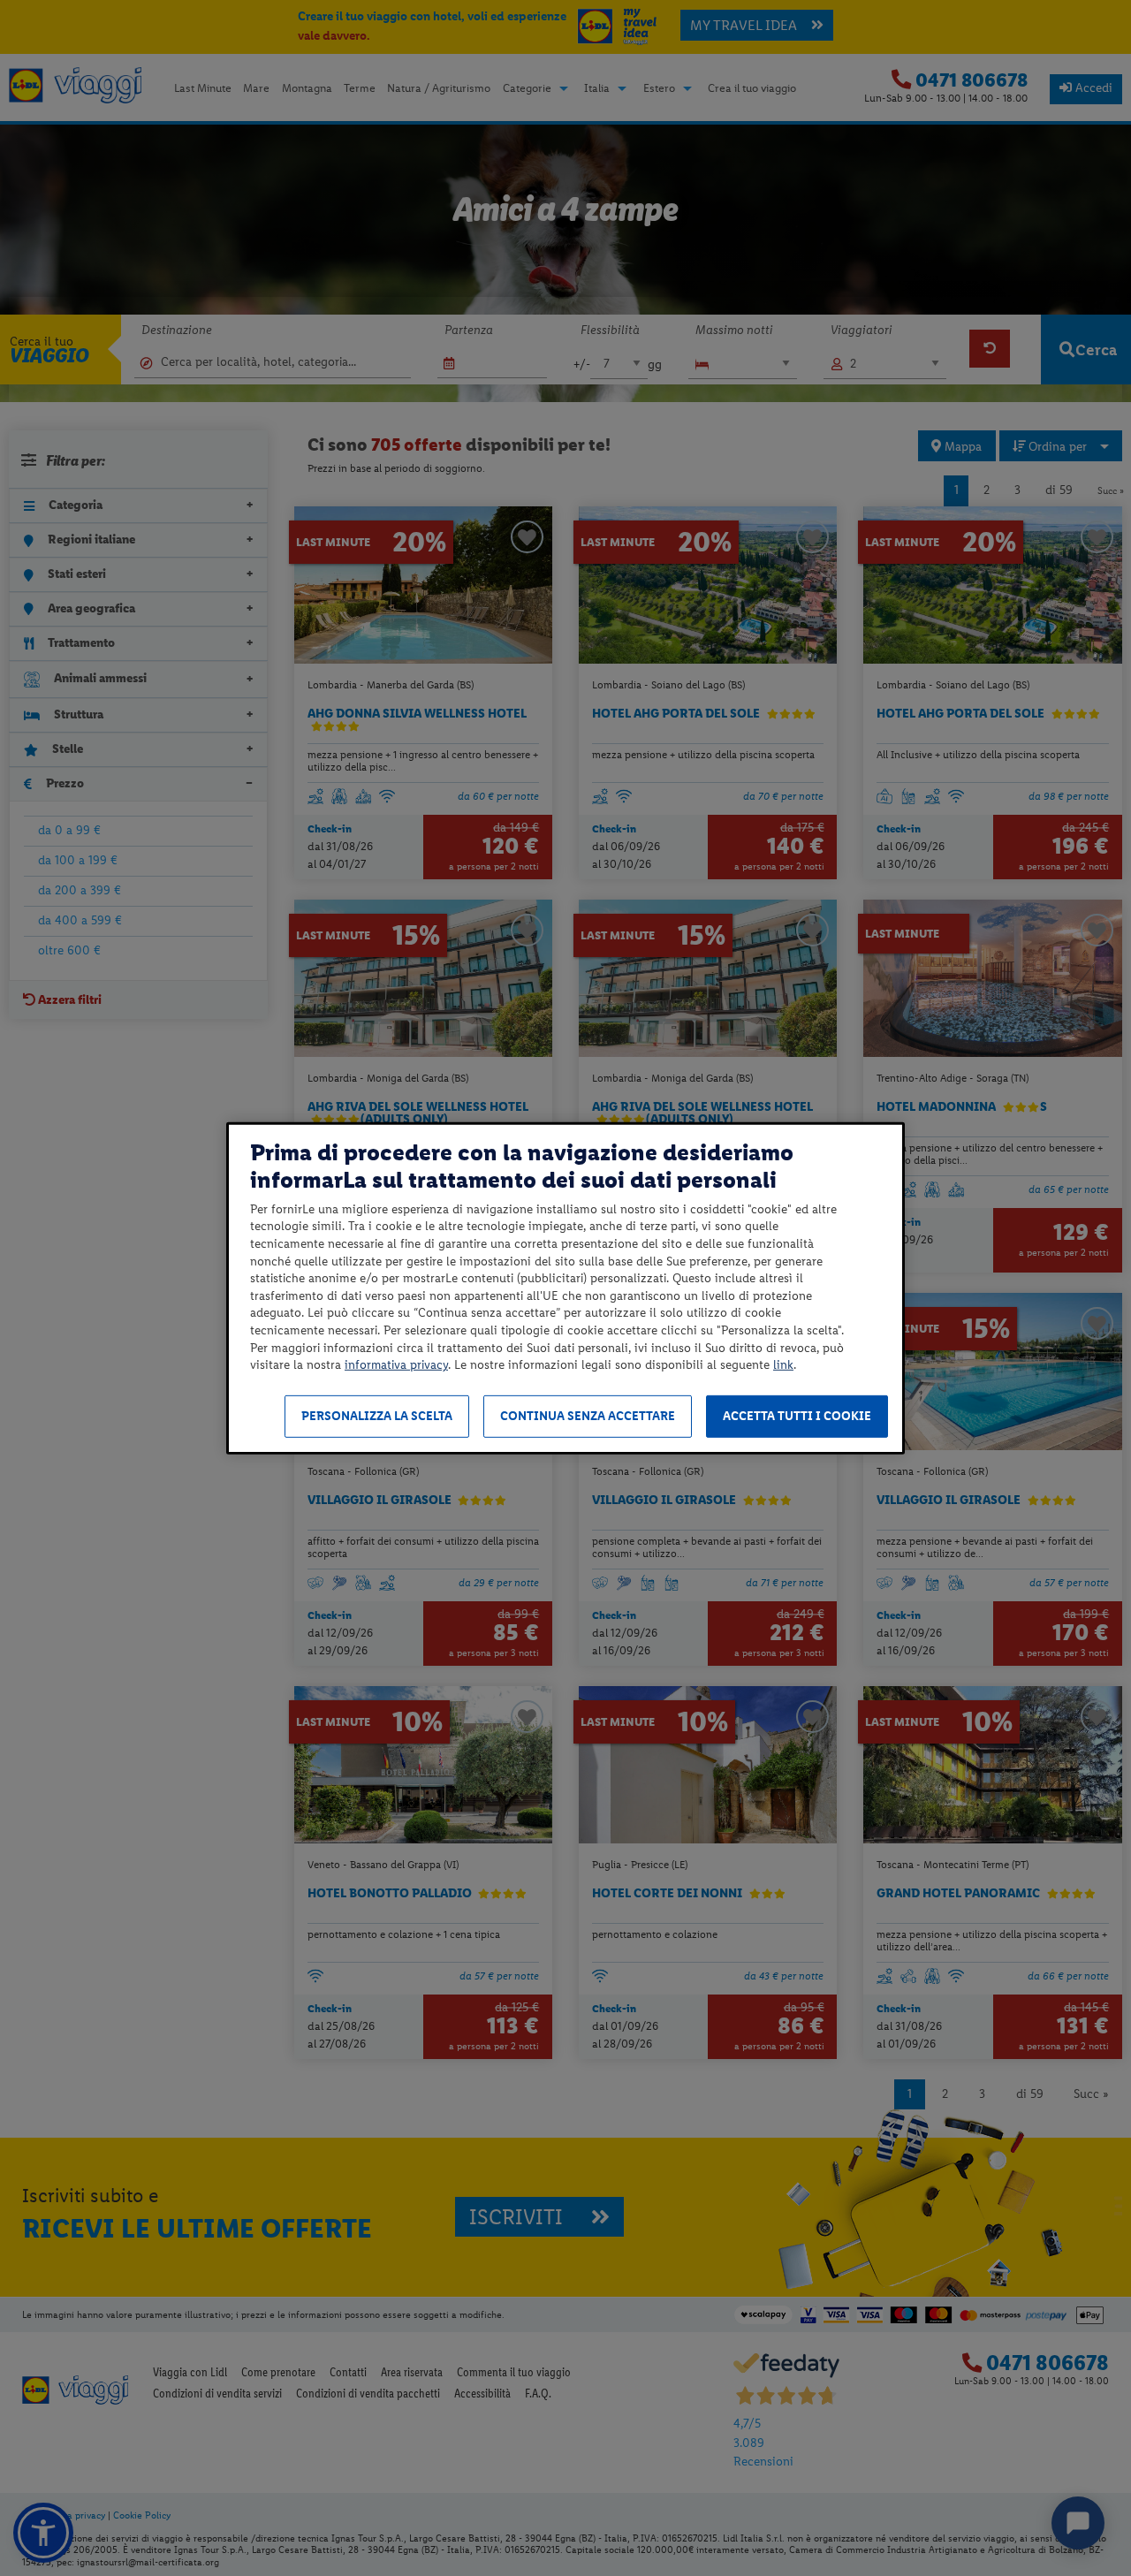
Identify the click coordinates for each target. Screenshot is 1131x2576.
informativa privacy (396, 1365)
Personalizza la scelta (377, 1416)
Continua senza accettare (588, 1416)
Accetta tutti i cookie (797, 1416)
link (783, 1365)
